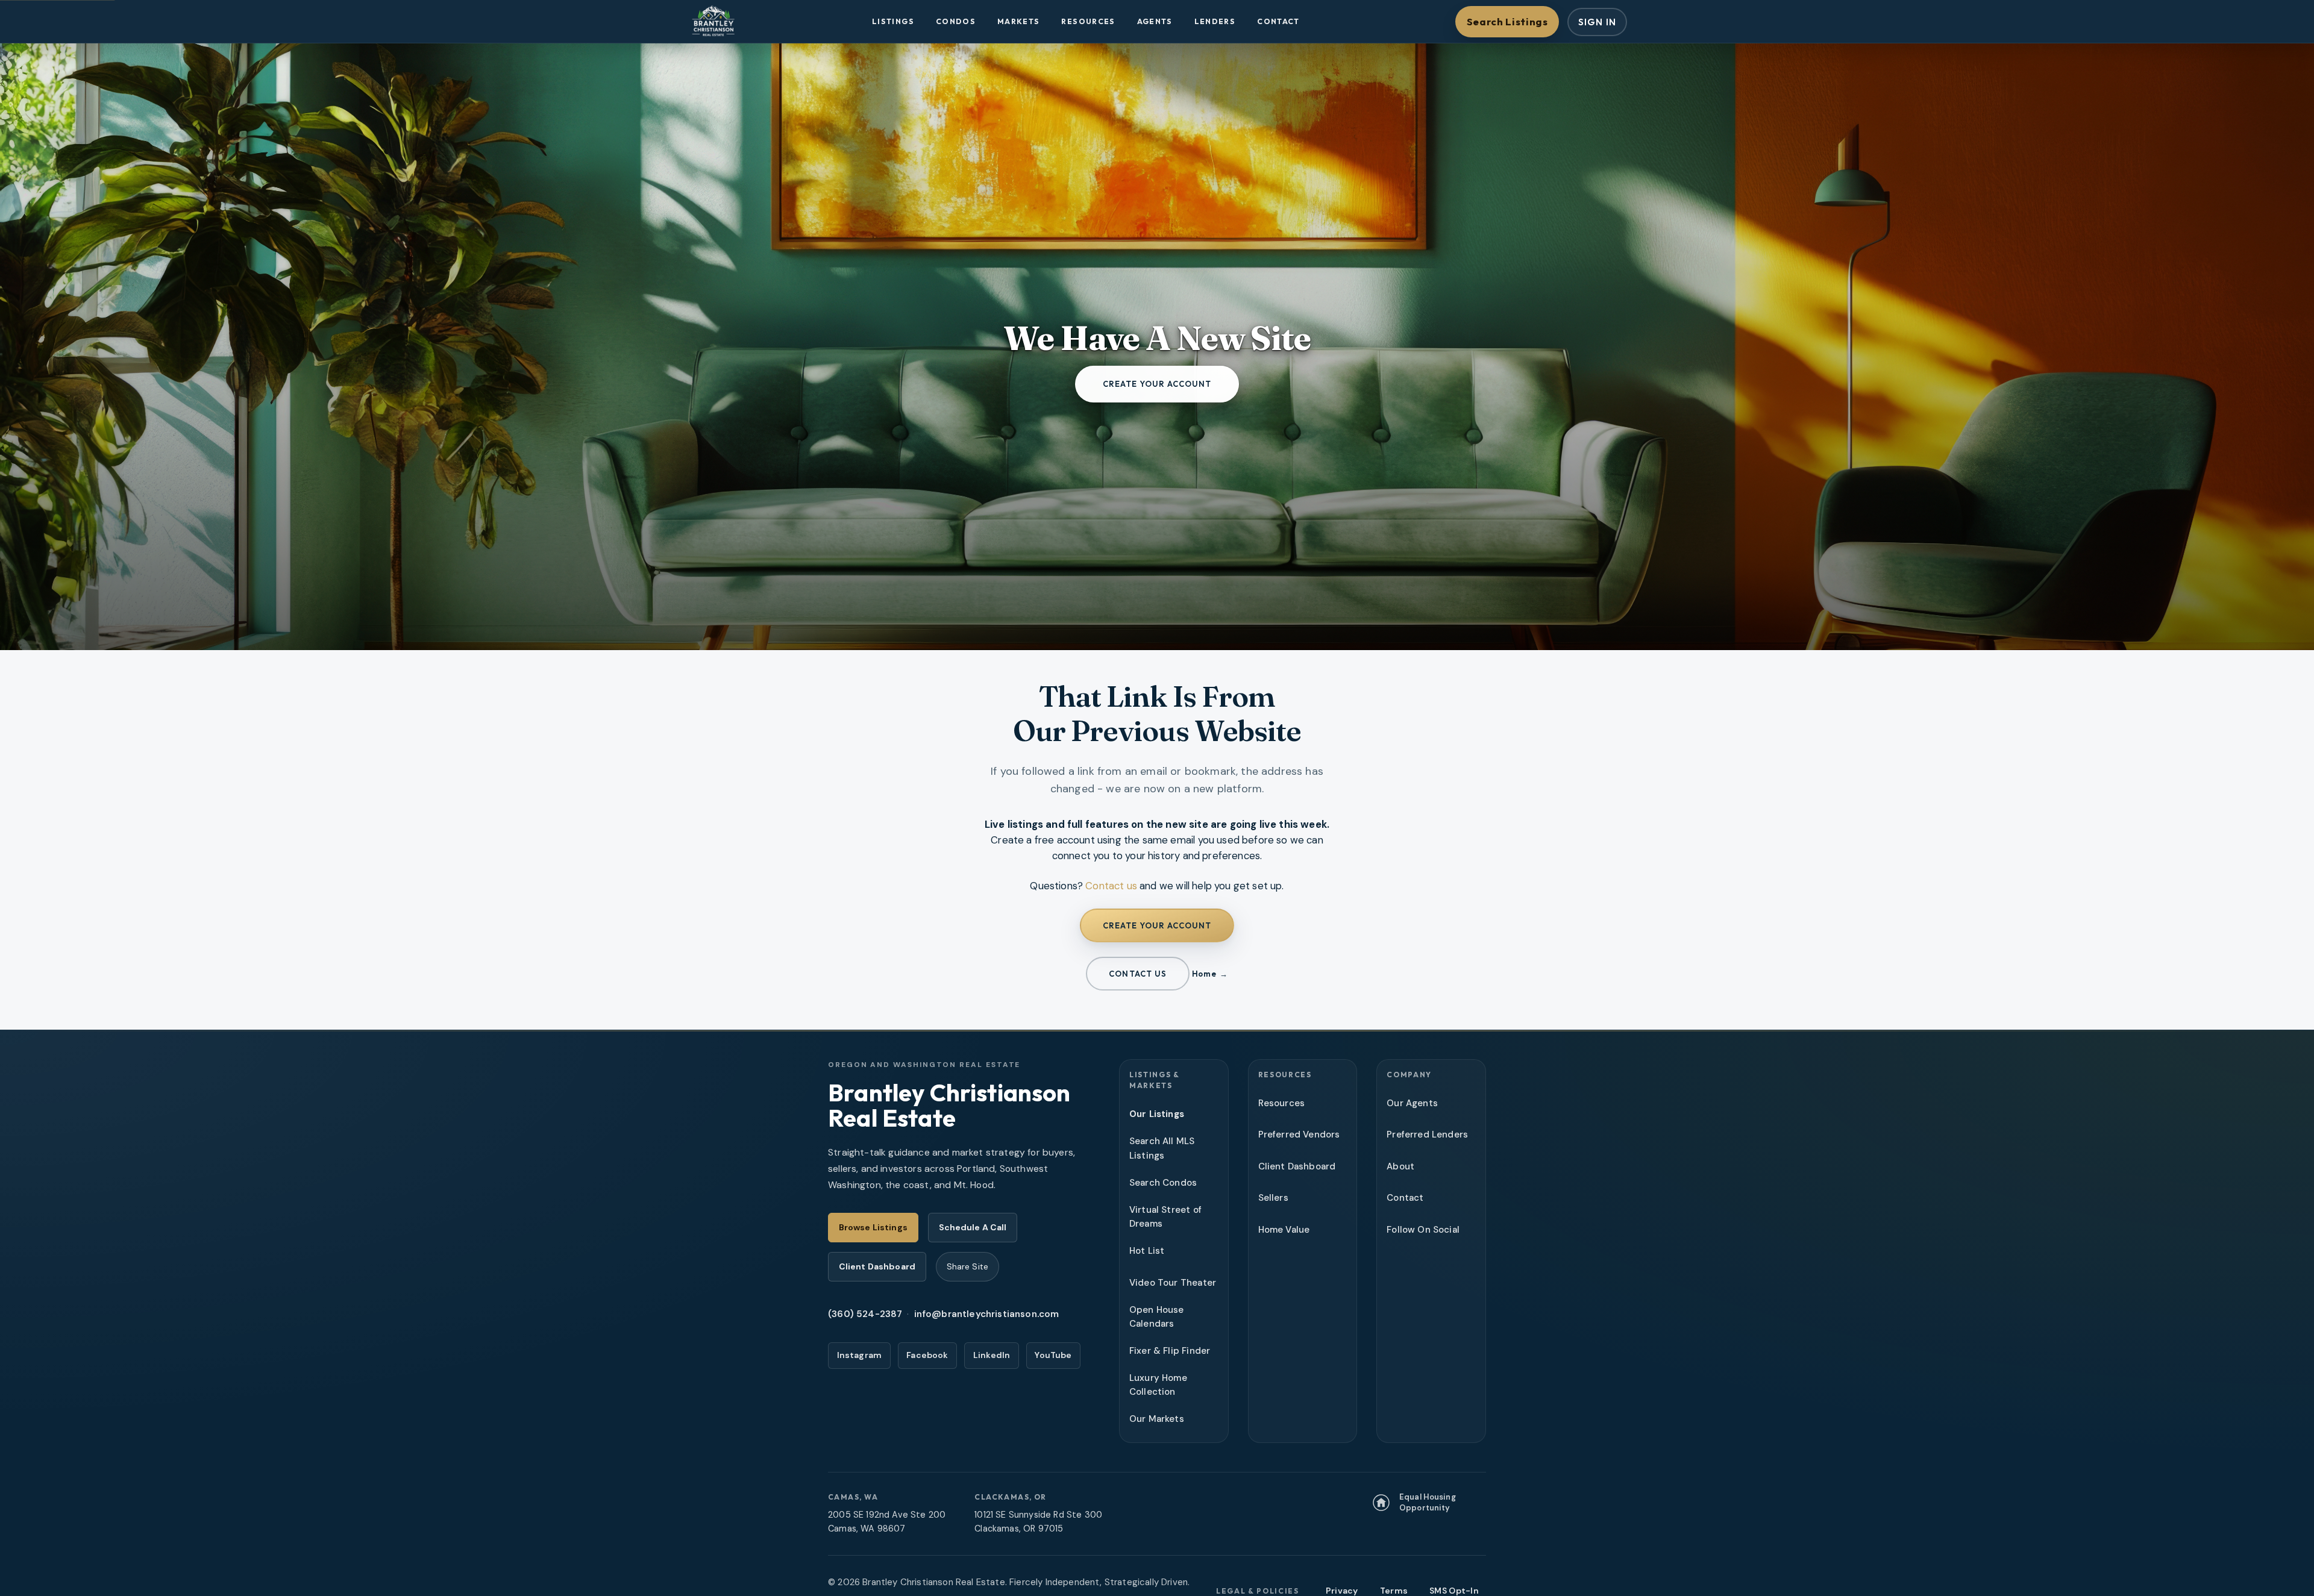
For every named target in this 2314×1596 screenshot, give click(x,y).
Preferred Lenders (1427, 1134)
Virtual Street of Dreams (1165, 1217)
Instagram (860, 1355)
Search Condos (1163, 1183)
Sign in (1597, 22)
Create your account (1157, 384)
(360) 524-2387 (865, 1314)
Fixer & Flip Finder (1170, 1351)
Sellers (1273, 1198)
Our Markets (1157, 1419)
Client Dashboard (877, 1266)
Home (1204, 974)
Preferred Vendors (1299, 1134)
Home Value (1284, 1230)
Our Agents (1412, 1103)
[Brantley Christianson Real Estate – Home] (713, 22)
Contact (1278, 21)
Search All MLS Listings (1162, 1148)
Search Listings (1507, 21)
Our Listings (1157, 1114)
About (1400, 1166)
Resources (1088, 21)
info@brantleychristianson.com (987, 1314)
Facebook (927, 1355)
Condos (956, 21)
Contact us (1111, 886)
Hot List (1147, 1251)
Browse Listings (873, 1227)
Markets (1019, 21)
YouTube (1053, 1355)
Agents (1155, 21)
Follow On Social (1423, 1230)
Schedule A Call (973, 1227)
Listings (893, 21)
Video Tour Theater (1173, 1283)
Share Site (967, 1266)
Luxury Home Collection (1158, 1385)
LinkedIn (992, 1355)
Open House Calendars (1157, 1317)
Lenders (1215, 21)
